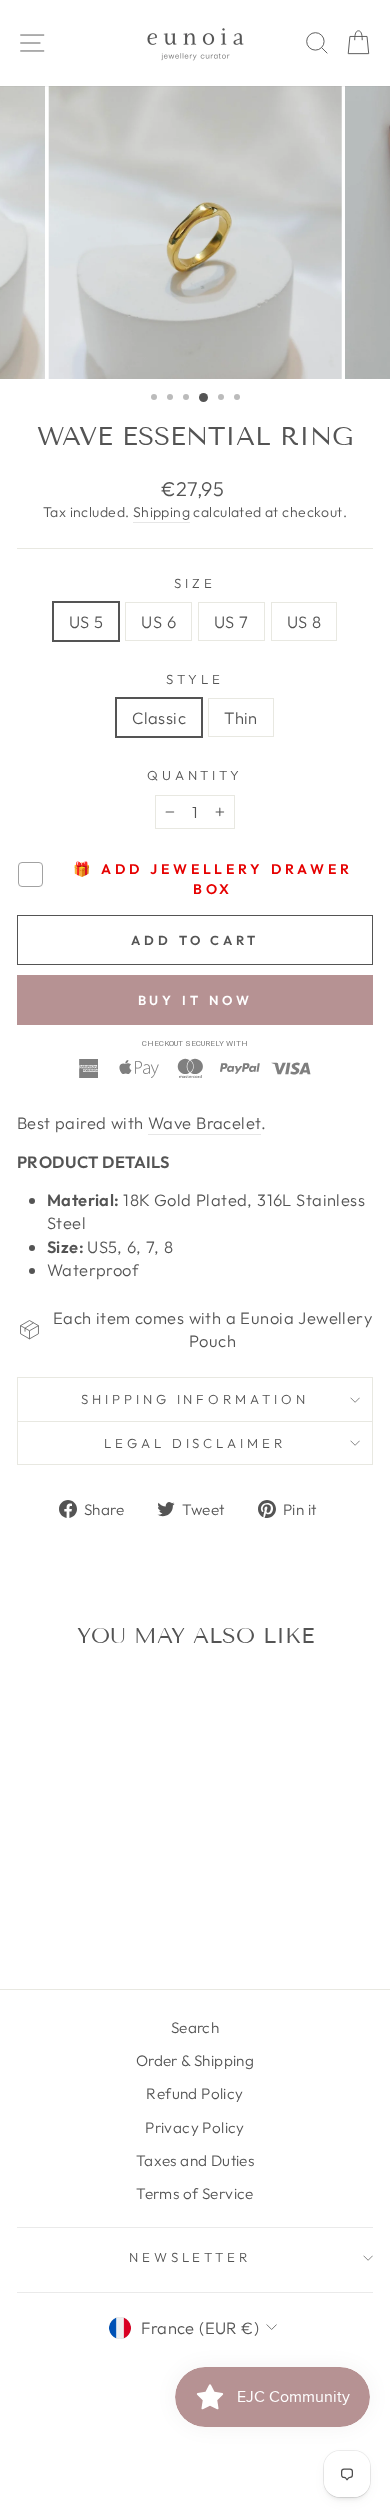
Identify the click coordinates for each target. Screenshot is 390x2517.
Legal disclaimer (195, 1443)
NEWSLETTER (190, 2257)
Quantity (195, 775)
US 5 (86, 621)
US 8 (304, 621)
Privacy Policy (195, 2127)
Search (195, 2027)
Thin (241, 717)
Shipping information (195, 1399)
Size (195, 583)
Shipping (161, 512)
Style (195, 679)
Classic (159, 717)
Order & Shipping (195, 2060)
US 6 (158, 621)
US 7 (231, 621)
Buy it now (195, 1000)
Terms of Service (195, 2193)
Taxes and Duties (195, 2160)
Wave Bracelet (204, 1122)
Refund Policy (194, 2093)
